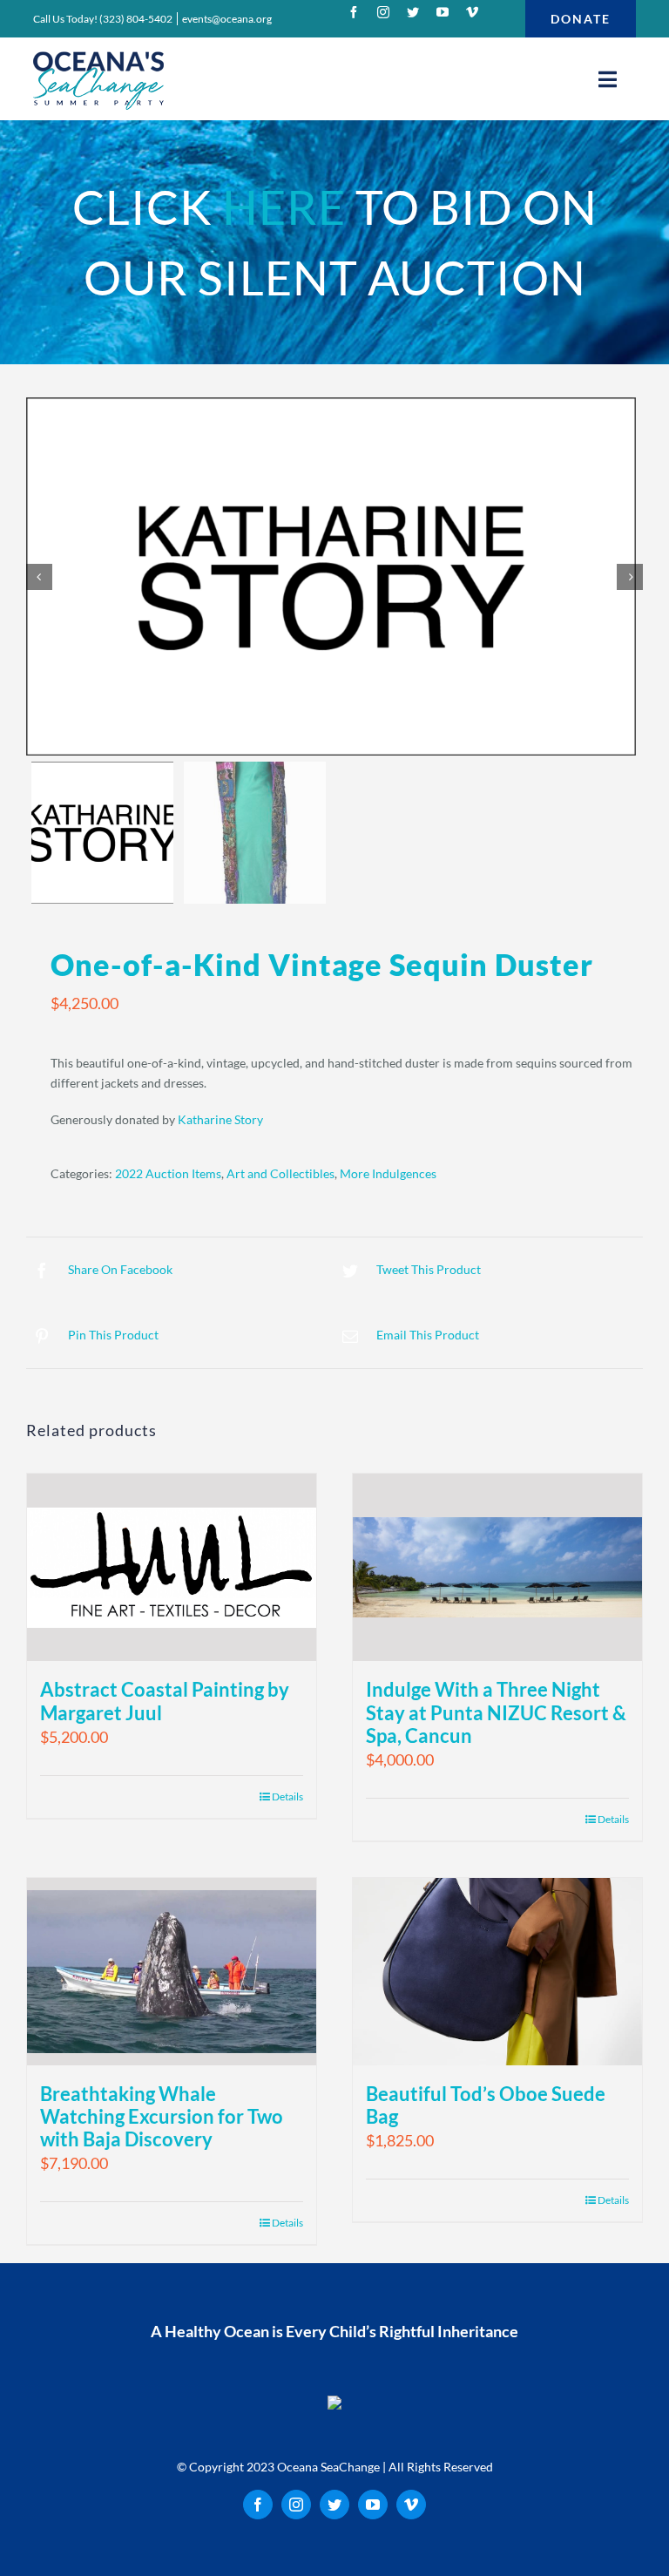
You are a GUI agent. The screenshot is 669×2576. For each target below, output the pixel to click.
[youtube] (443, 12)
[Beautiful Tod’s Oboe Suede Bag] (497, 1972)
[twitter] (413, 12)
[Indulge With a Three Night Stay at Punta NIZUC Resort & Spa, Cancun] (497, 1567)
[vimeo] (472, 12)
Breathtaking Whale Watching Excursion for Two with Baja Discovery (162, 2116)
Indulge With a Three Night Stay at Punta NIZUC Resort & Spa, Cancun (496, 1712)
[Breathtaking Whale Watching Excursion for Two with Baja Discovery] (172, 1972)
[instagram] (383, 12)
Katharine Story (220, 1119)
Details (287, 1796)
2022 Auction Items (168, 1173)
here (284, 207)
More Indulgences (388, 1173)
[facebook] (354, 12)
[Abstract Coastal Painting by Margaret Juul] (172, 1567)
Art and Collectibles (280, 1173)
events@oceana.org (227, 19)
